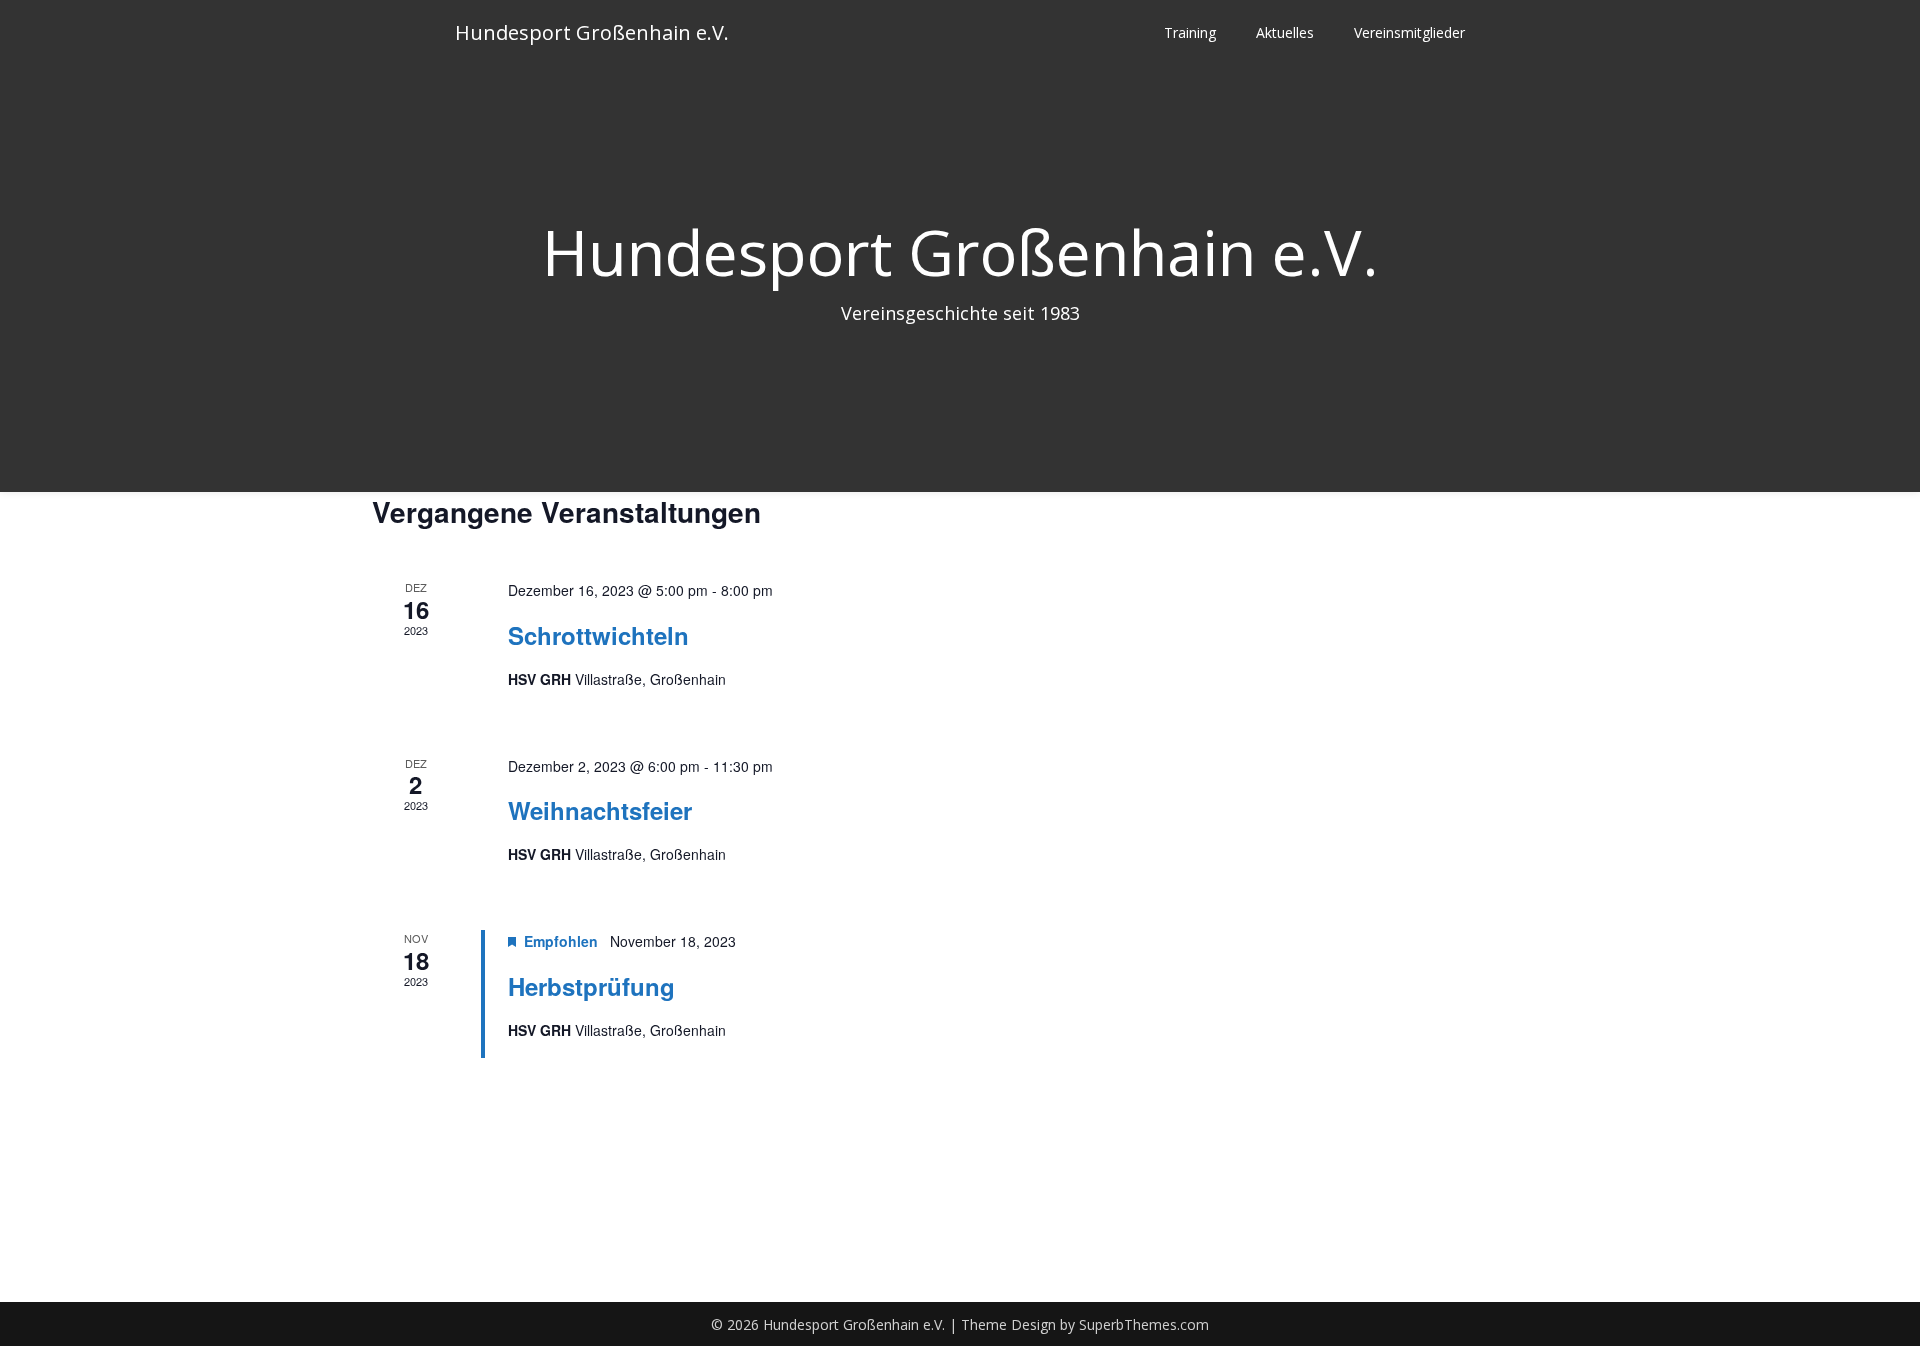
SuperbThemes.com (1144, 1324)
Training (1190, 32)
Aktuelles (1285, 32)
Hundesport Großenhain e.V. (592, 32)
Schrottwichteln (598, 635)
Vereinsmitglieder (1409, 32)
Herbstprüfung (591, 986)
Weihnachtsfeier (600, 810)
